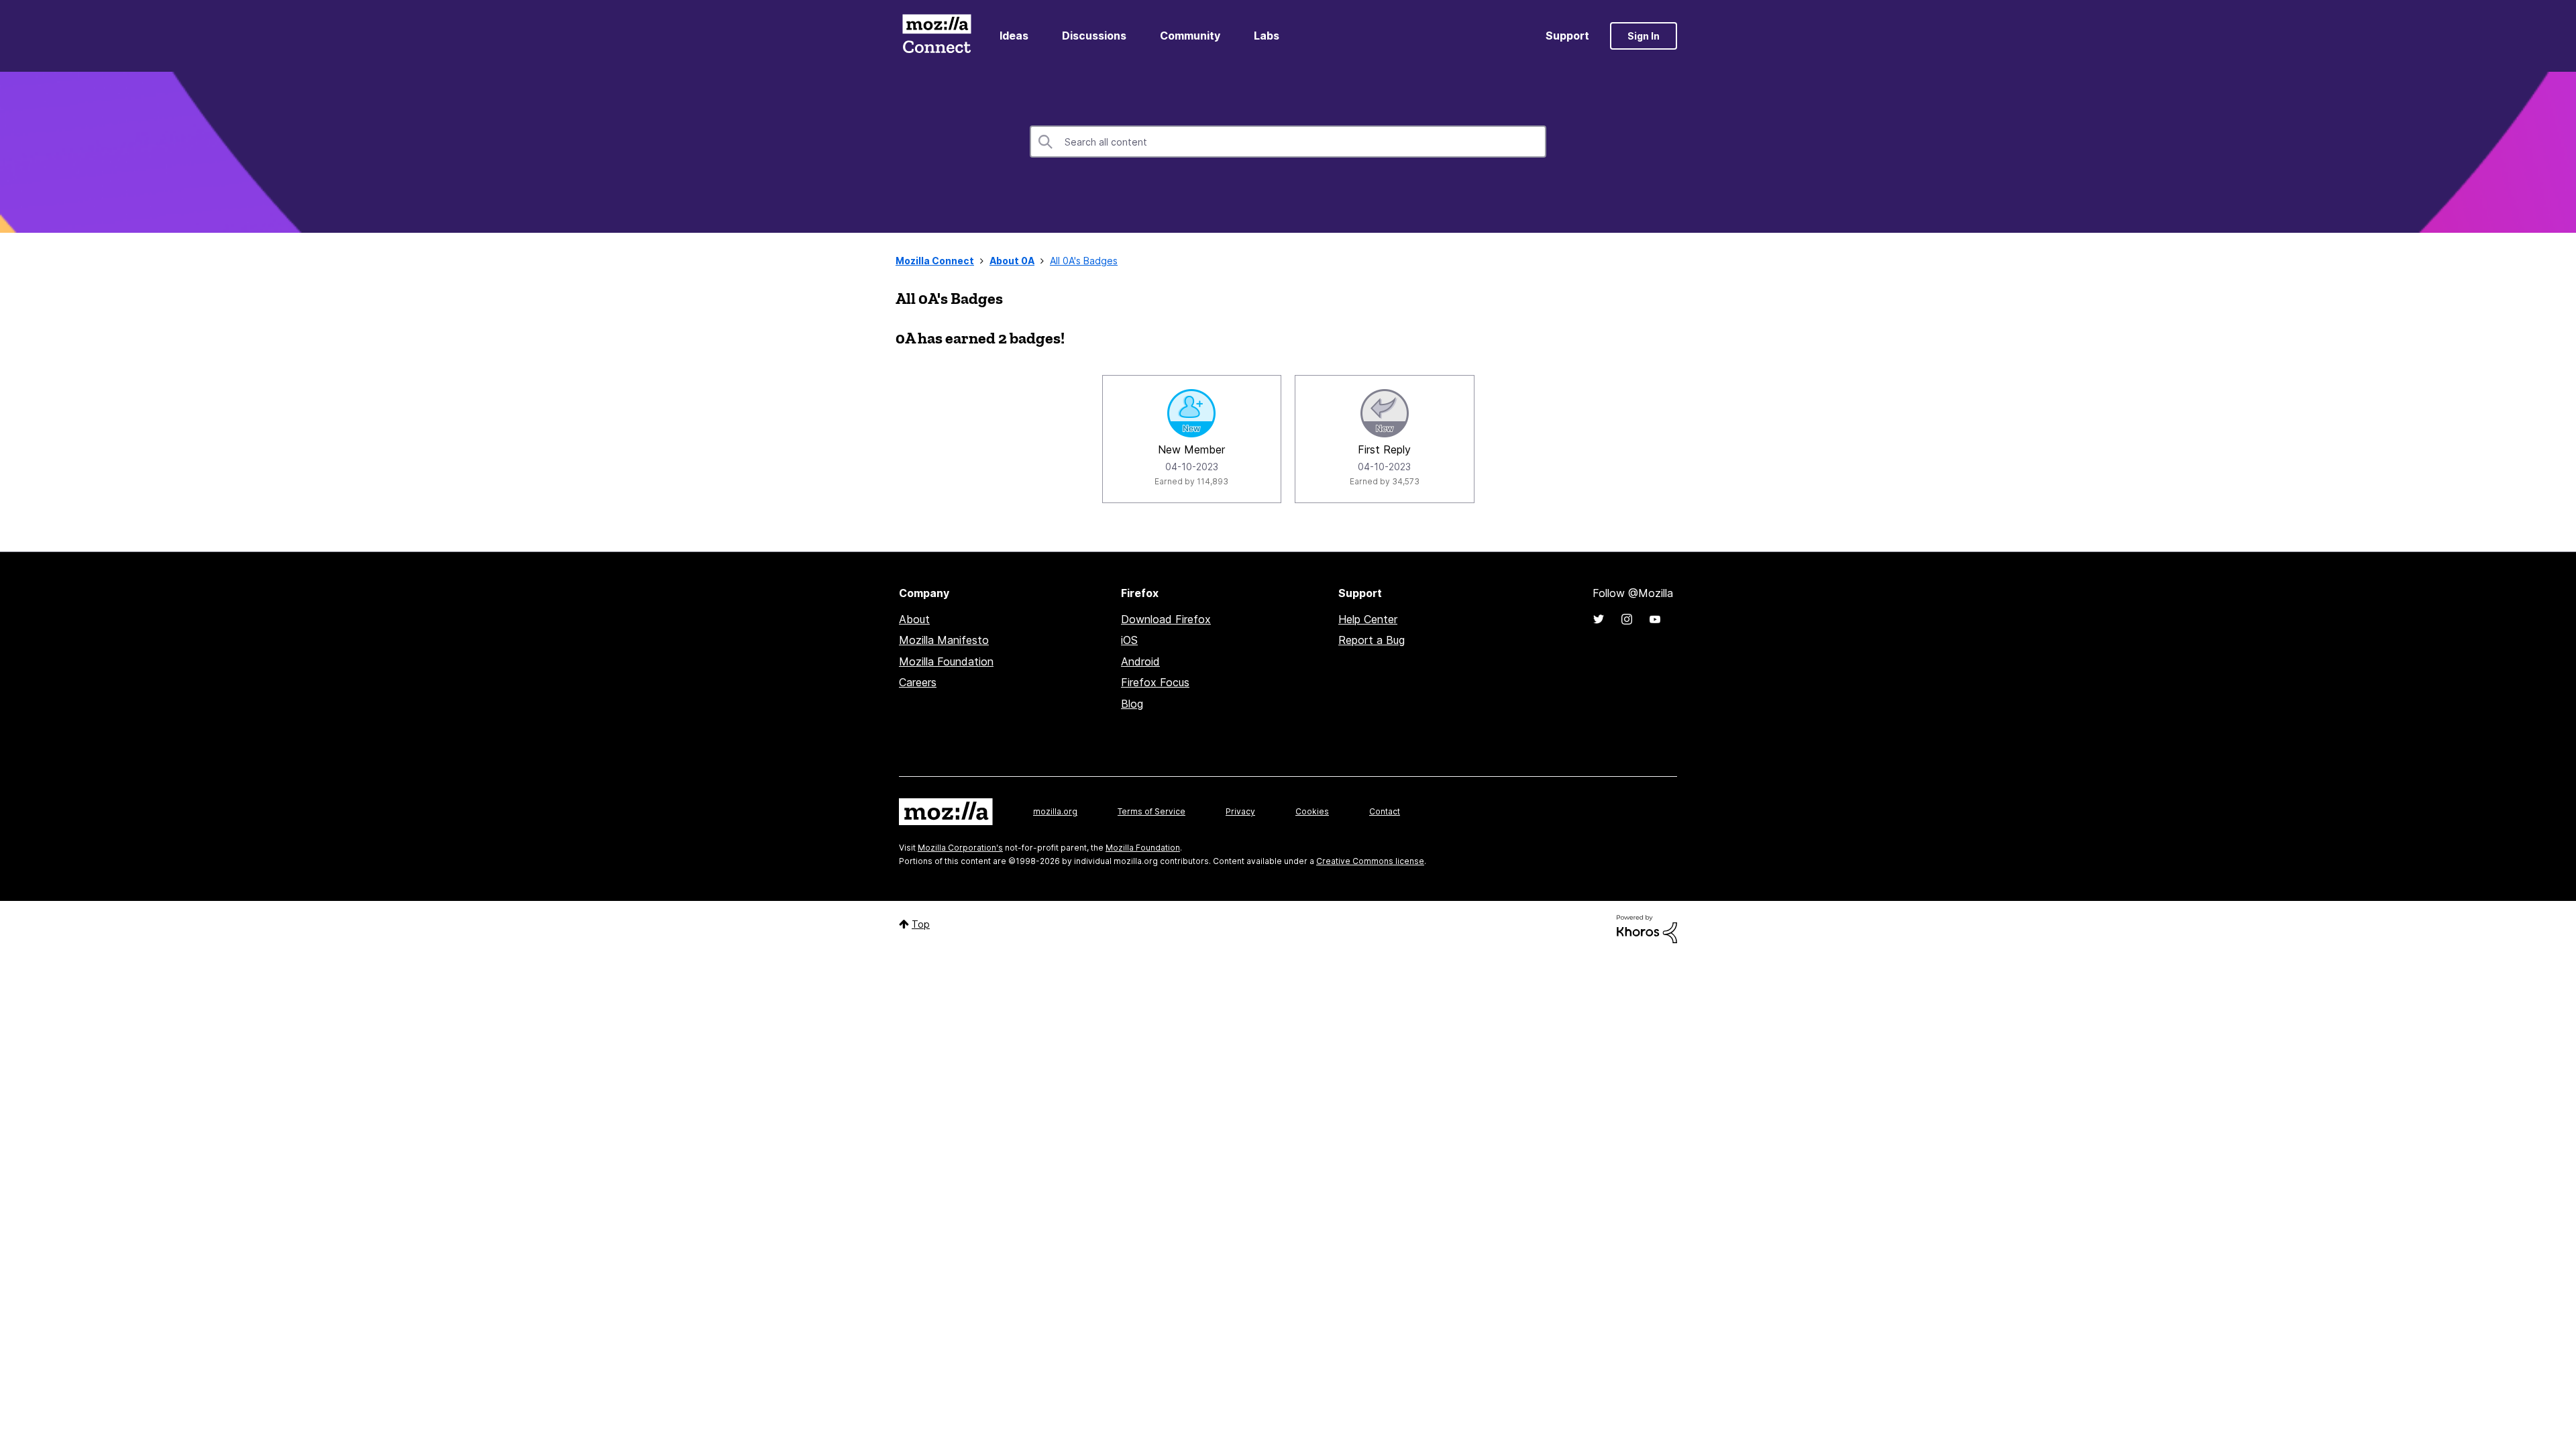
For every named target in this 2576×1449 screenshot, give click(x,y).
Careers (918, 682)
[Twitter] (1599, 619)
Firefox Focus (1155, 682)
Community (1190, 36)
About (914, 619)
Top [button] (921, 924)
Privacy (1240, 811)
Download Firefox (1166, 619)
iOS (1129, 640)
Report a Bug (1372, 640)
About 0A (1012, 261)
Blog (1132, 704)
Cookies (1312, 811)
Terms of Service (1151, 811)
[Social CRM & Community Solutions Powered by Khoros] (1647, 928)
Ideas (1014, 36)
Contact (1385, 811)
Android (1140, 661)
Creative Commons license (1370, 861)
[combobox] (1288, 142)
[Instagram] (1627, 619)
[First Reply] (1385, 413)
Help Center (1368, 619)
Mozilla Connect (936, 36)
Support (1567, 36)
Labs (1267, 36)
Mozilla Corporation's (960, 848)
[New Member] (1191, 413)
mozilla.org (1055, 811)
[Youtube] (1655, 619)
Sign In (1644, 36)
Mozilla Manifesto (944, 640)
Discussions (1094, 36)
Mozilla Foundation (946, 661)
